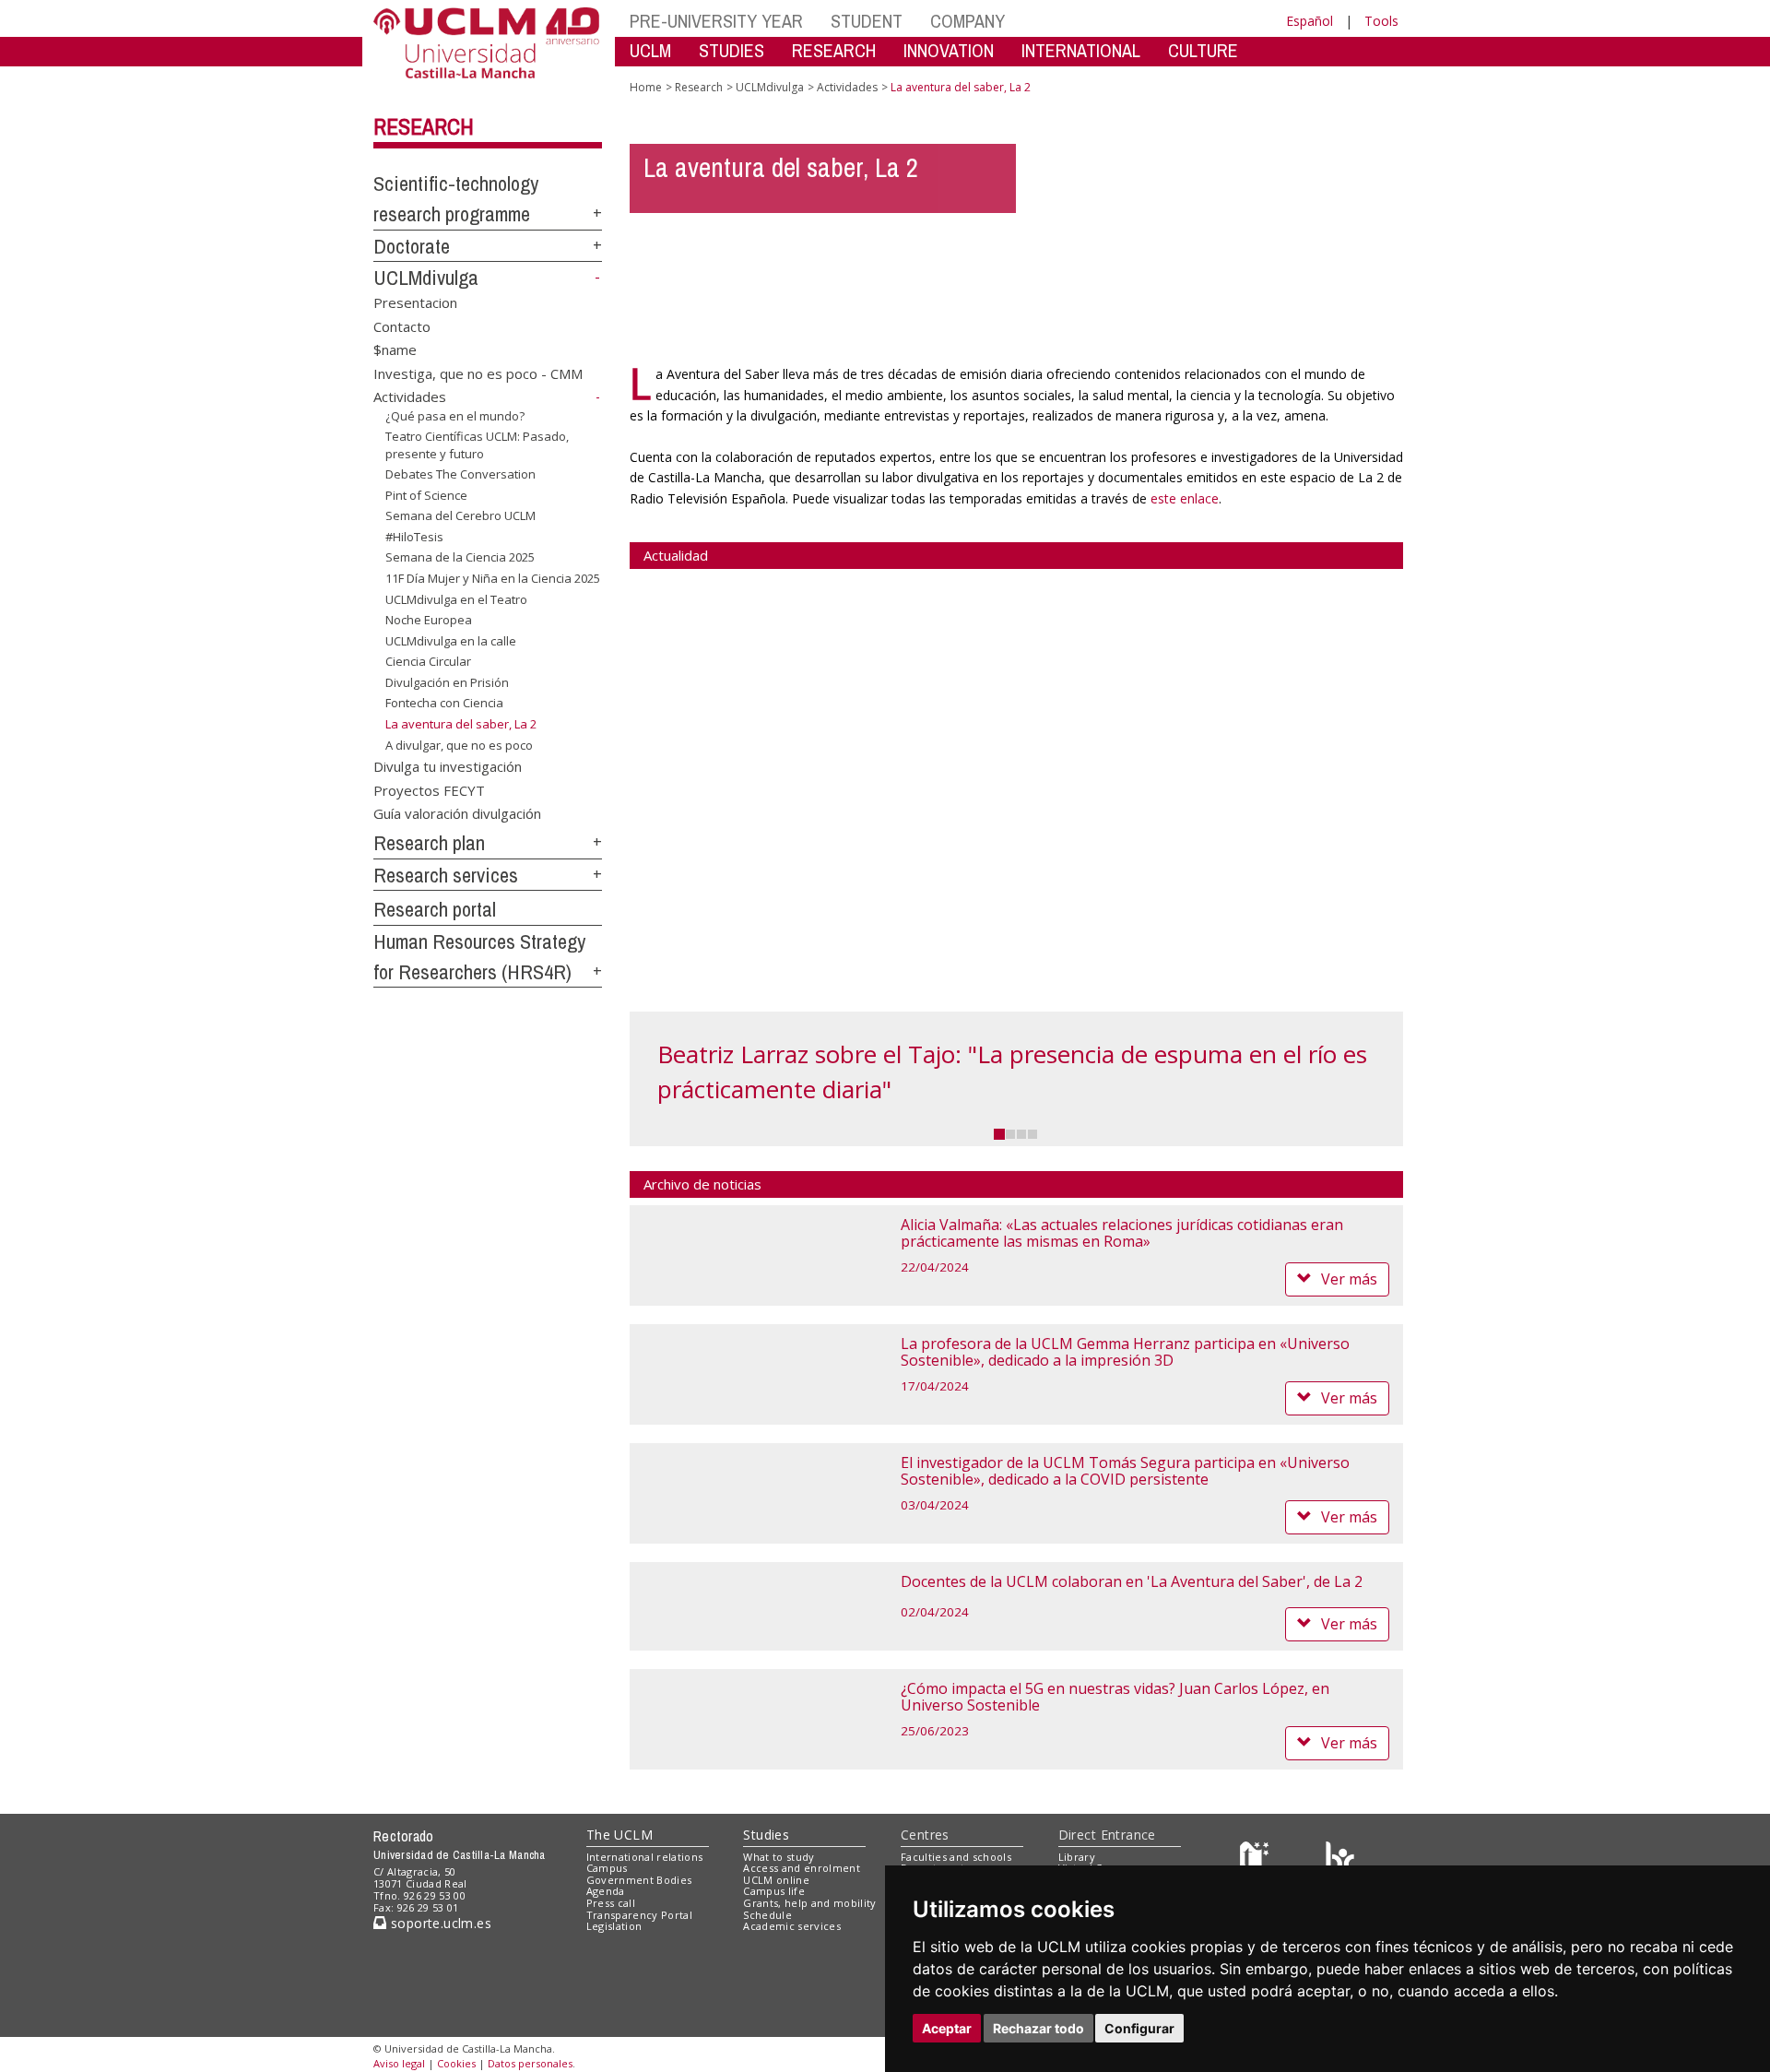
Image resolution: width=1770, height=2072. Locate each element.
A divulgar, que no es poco (459, 744)
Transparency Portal (639, 1915)
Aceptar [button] (947, 2028)
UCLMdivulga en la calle (451, 641)
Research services (446, 875)
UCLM (650, 50)
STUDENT (867, 21)
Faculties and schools (956, 1857)
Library (1077, 1857)
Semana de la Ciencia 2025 (460, 557)
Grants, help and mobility (809, 1903)
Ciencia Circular (428, 661)
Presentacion (415, 302)
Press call (611, 1903)
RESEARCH (834, 50)
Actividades (410, 397)
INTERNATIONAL (1081, 50)
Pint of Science (426, 495)
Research (424, 126)
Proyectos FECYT (429, 789)
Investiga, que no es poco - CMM (478, 373)
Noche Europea (429, 620)
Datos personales (530, 2063)
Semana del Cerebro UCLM (460, 515)
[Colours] (1340, 1860)
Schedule (767, 1915)
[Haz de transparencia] (1257, 1860)
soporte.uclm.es (439, 1923)
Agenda (606, 1891)
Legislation (614, 1926)
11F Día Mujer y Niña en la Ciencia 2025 (493, 578)
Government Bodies (639, 1880)
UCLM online (776, 1880)
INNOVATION (949, 50)
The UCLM (619, 1835)
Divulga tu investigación (448, 766)
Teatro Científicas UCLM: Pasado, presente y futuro (477, 444)
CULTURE (1203, 50)
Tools (1381, 21)
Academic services (792, 1926)
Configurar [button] (1139, 2028)
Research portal (435, 909)
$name (395, 349)
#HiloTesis (414, 537)
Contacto (402, 326)
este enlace (1185, 498)
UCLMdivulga (426, 278)
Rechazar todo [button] (1038, 2028)
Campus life (774, 1891)
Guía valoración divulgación (457, 813)
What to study (779, 1857)
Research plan (429, 843)
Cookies (456, 2063)
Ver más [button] (1349, 1279)
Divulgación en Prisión (447, 682)
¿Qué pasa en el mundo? (455, 415)
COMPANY (968, 21)
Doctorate (412, 246)
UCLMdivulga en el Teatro (456, 598)
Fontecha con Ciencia (444, 703)
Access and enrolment (802, 1868)
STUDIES (732, 50)
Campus (607, 1868)
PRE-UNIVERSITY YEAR (716, 21)
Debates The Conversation (460, 474)
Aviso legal (399, 2063)
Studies (766, 1835)
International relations (645, 1857)
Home (646, 87)
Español (1310, 21)
